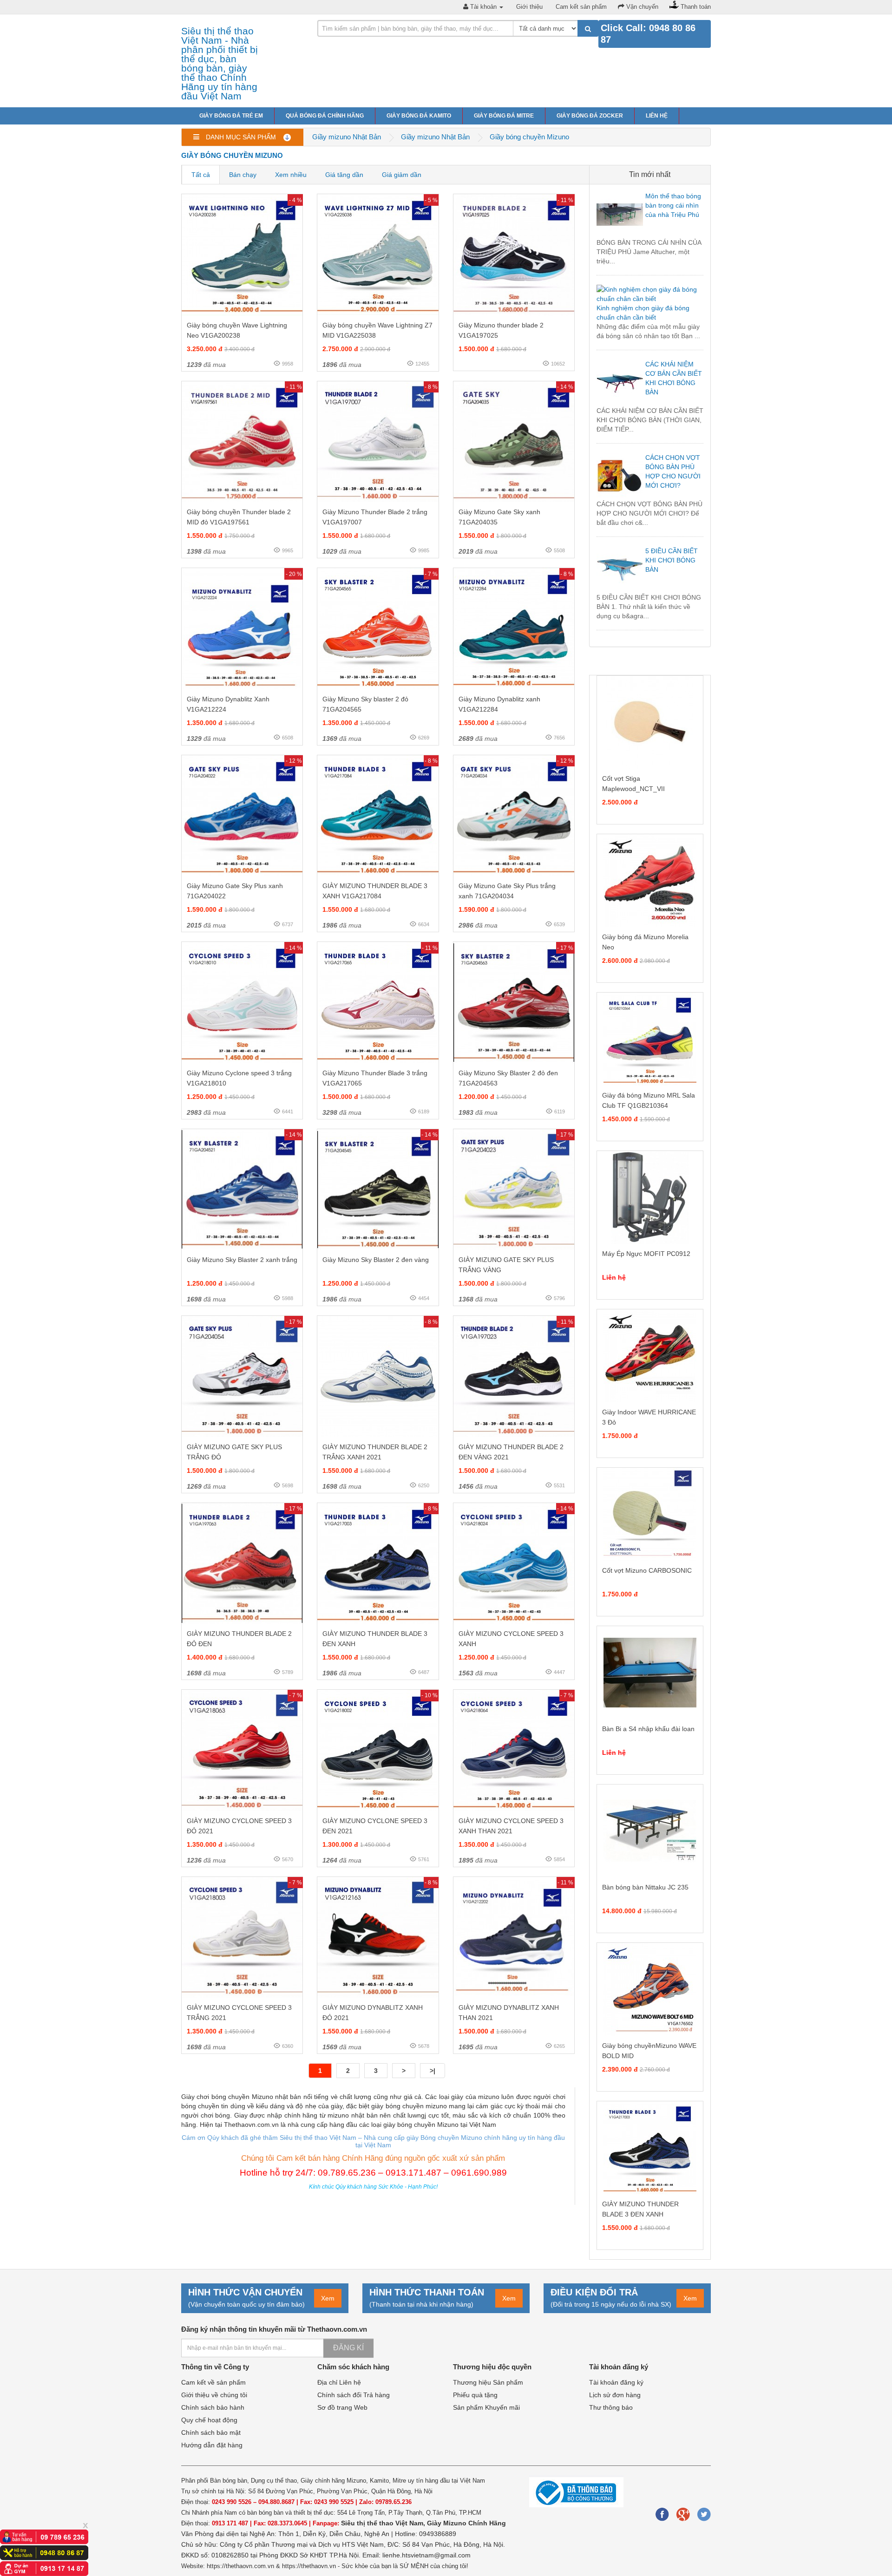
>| (433, 2071)
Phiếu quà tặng (475, 2395)
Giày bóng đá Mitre (504, 116)
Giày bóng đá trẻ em (231, 116)
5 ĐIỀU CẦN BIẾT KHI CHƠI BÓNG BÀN (672, 560)
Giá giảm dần (402, 175)
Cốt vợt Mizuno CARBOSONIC (647, 1570)
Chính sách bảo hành (213, 2407)
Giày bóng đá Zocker (590, 116)
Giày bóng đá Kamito (419, 116)
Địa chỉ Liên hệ (339, 2382)
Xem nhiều (291, 175)
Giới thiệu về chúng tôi (214, 2395)
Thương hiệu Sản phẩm (488, 2382)
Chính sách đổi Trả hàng (354, 2395)
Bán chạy (243, 175)
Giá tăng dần (344, 175)
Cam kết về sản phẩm (213, 2382)
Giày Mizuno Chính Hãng (466, 2523)
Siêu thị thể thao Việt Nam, (384, 2523)
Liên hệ (657, 116)
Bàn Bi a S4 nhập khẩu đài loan (648, 1729)
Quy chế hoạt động (209, 2420)
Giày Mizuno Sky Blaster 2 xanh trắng (242, 1260)
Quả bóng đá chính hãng (325, 116)
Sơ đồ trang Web (342, 2407)
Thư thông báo (611, 2407)
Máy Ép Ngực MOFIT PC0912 (646, 1254)
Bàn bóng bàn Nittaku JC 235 (645, 1887)
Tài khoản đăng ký (616, 2382)
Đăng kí (348, 2348)
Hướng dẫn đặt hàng (212, 2445)
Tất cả (201, 175)
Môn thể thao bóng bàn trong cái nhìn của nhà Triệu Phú (673, 205)
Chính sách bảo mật (211, 2432)
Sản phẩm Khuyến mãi (486, 2407)
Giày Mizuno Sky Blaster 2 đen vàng (376, 1260)
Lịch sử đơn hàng (615, 2395)
